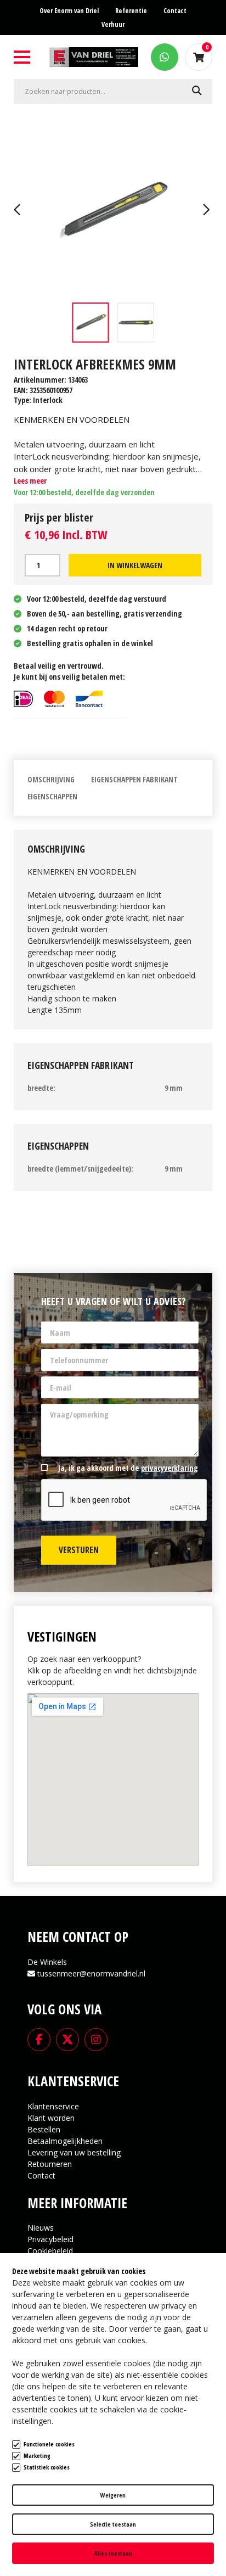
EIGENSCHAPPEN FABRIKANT (134, 779)
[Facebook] (39, 2039)
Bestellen (44, 2129)
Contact (41, 2175)
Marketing (37, 2455)
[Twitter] (67, 2039)
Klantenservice (53, 2106)
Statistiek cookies (47, 2467)
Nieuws (41, 2228)
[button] (19, 211)
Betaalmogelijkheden (65, 2141)
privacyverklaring (169, 1468)
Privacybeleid (50, 2239)
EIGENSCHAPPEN (52, 796)
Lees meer (30, 481)
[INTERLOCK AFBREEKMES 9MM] (113, 211)
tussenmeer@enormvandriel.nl (91, 1973)
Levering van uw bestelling (74, 2152)
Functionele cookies (49, 2444)
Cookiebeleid (50, 2251)
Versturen (79, 1550)
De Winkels (47, 1962)
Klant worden (51, 2118)
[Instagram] (96, 2039)
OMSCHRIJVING (51, 779)
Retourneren (50, 2164)
